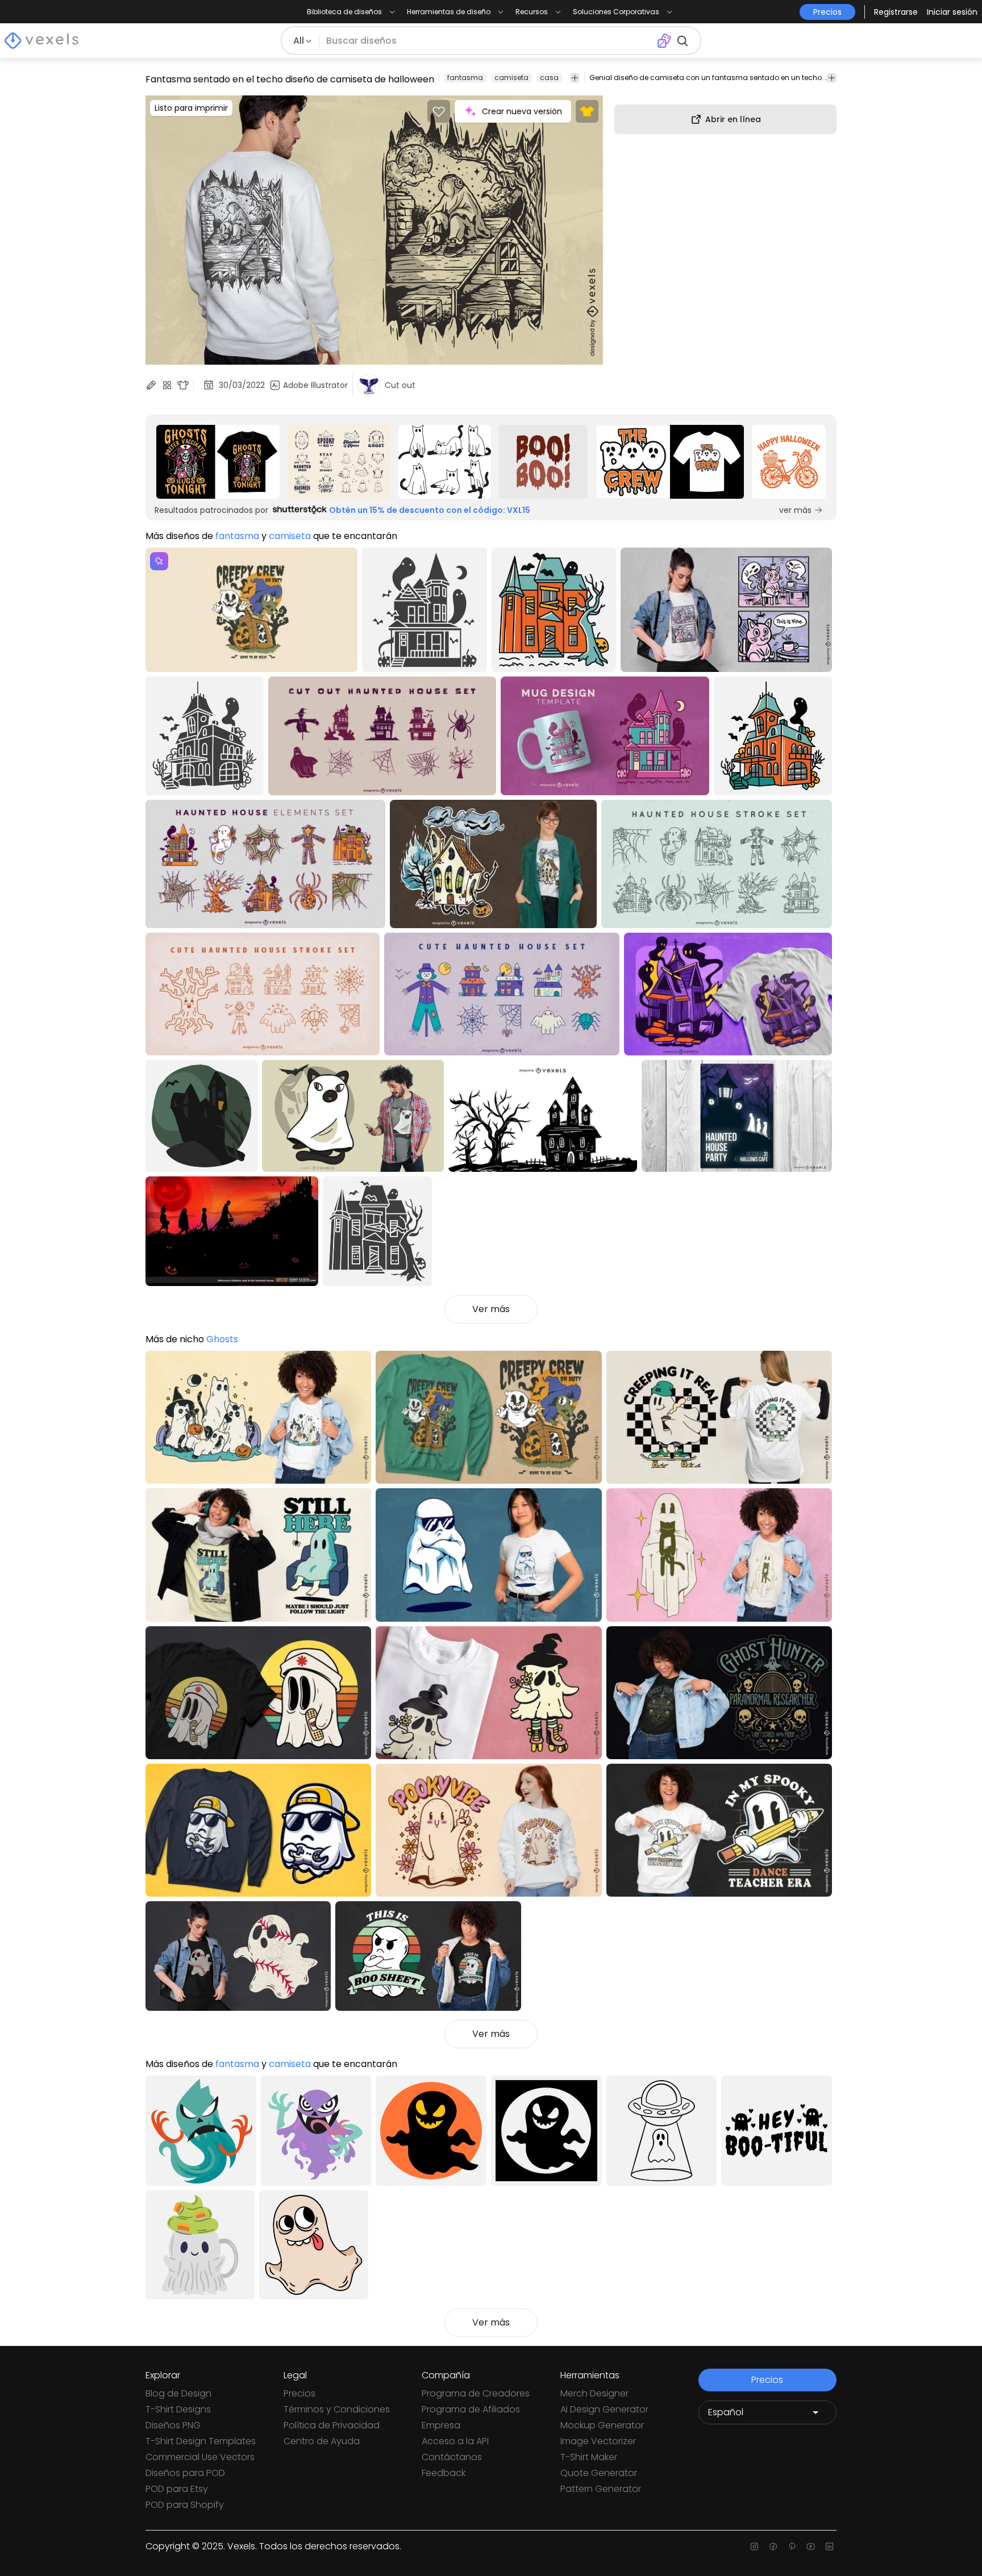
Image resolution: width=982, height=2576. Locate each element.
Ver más (491, 1309)
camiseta (511, 78)
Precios (299, 2393)
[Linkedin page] (829, 2546)
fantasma (465, 78)
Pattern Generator (601, 2489)
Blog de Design (178, 2393)
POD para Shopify (185, 2505)
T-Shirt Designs (178, 2409)
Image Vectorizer (598, 2441)
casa (549, 78)
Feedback (444, 2473)
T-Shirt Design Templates (201, 2441)
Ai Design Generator (604, 2409)
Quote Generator (599, 2473)
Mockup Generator (602, 2425)
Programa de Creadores (476, 2393)
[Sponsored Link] (218, 462)
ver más (795, 510)
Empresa (441, 2425)
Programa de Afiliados (471, 2409)
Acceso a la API (455, 2441)
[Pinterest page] (792, 2546)
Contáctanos (452, 2457)
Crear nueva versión (522, 111)
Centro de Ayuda (322, 2441)
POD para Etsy (177, 2489)
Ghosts (222, 1339)
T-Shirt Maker (589, 2457)
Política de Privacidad (332, 2425)
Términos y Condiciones (337, 2409)
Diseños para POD (185, 2473)
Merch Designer (594, 2393)
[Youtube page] (811, 2546)
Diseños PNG (173, 2425)
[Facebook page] (773, 2546)
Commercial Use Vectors (200, 2457)
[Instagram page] (754, 2546)
